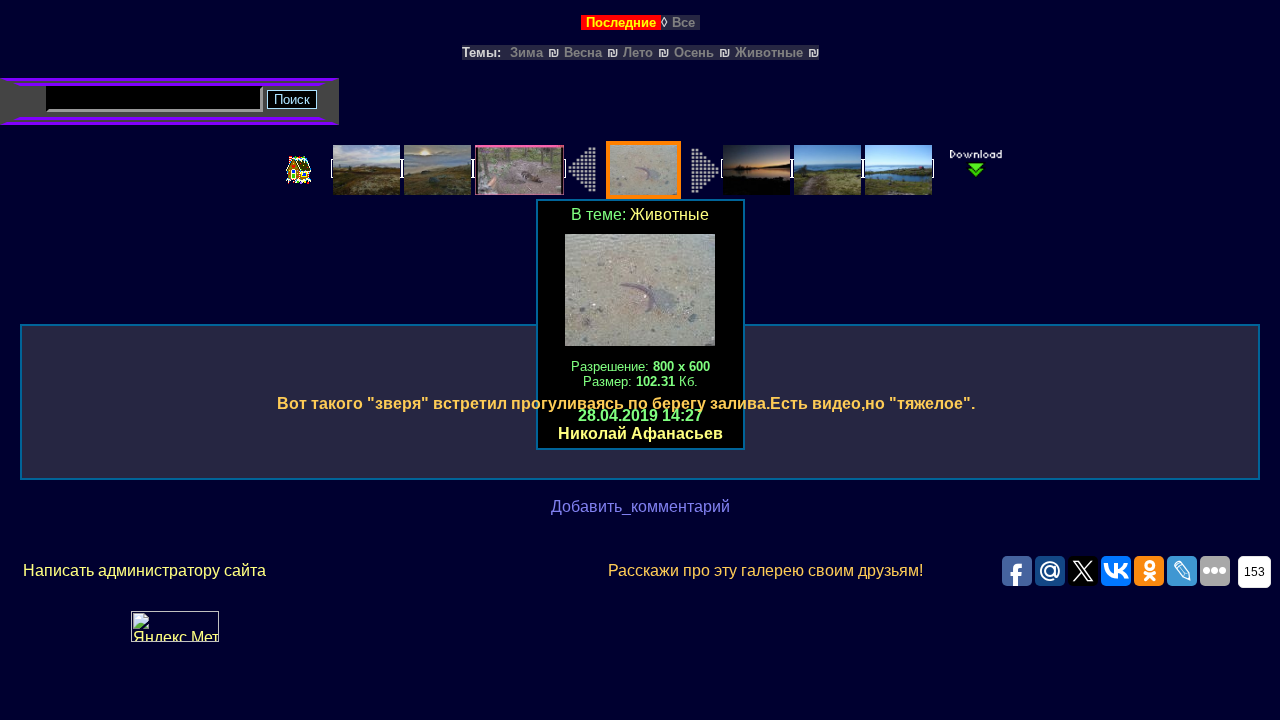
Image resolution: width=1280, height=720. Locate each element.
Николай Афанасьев (640, 433)
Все (683, 22)
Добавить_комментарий (640, 506)
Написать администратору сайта (144, 570)
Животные (769, 52)
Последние (621, 22)
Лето (638, 52)
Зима (526, 52)
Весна (583, 52)
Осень (694, 52)
